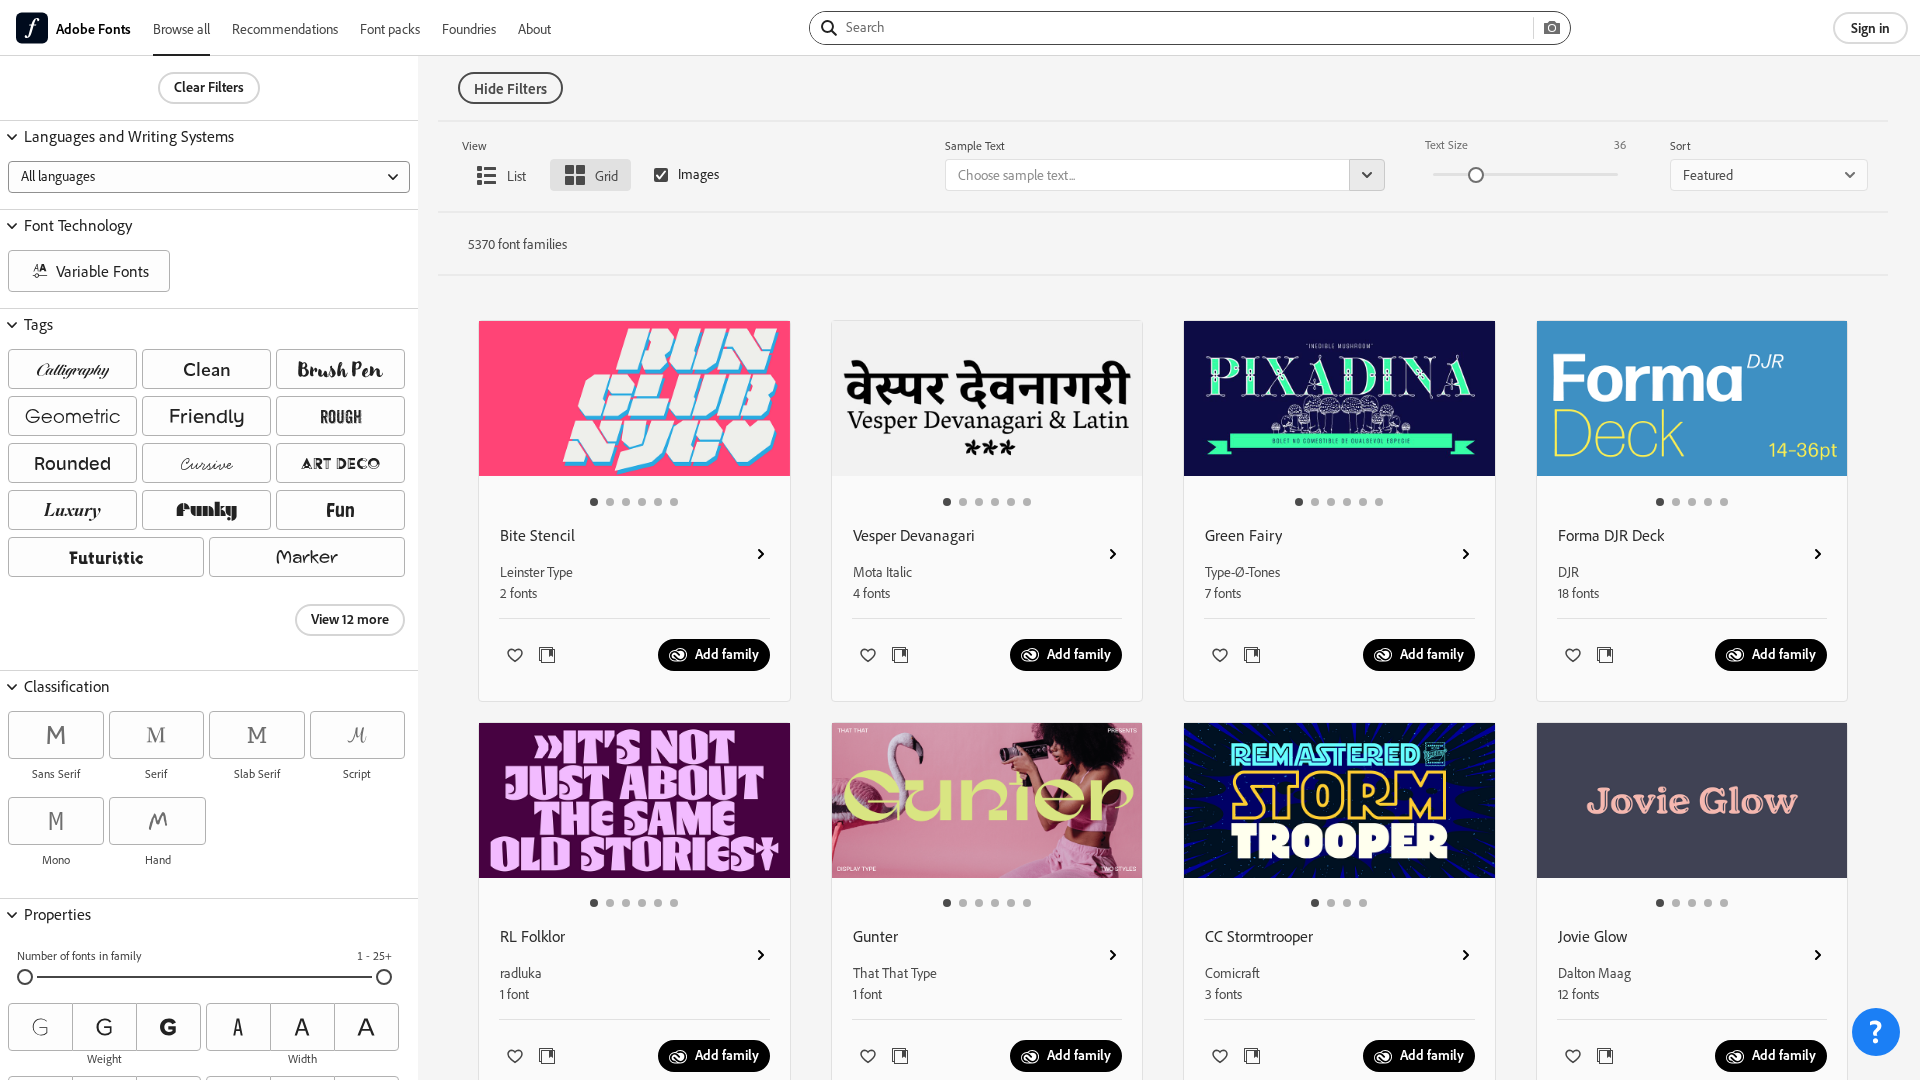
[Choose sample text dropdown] (1367, 175)
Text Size (1446, 144)
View (474, 145)
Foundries (469, 28)
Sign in (1870, 27)
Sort (1680, 145)
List (516, 175)
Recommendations (285, 28)
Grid (606, 175)
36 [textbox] (1620, 144)
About (534, 28)
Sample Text (975, 145)
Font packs (390, 28)
